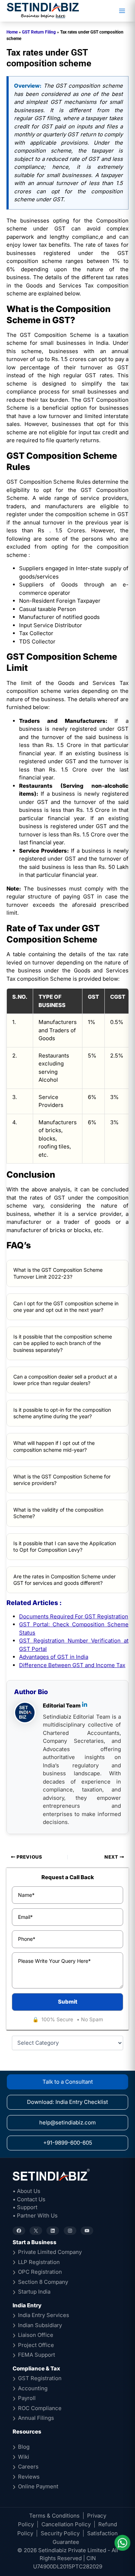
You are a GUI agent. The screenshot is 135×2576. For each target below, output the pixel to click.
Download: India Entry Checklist (67, 2102)
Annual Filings (36, 2418)
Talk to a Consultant (68, 2082)
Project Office (36, 2345)
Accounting (33, 2388)
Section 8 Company (43, 2282)
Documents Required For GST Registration (74, 1616)
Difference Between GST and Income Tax (72, 1665)
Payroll (27, 2398)
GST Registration (40, 2378)
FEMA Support (37, 2355)
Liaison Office (36, 2335)
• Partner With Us (35, 2215)
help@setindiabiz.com (67, 2122)
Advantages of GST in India (54, 1657)
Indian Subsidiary (40, 2325)
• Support (25, 2207)
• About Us (26, 2191)
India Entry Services (44, 2315)
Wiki (24, 2457)
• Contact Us (29, 2199)
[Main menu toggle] (122, 11)
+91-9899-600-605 (68, 2143)
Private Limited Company (50, 2252)
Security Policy (60, 2533)
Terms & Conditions (54, 2516)
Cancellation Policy (66, 2524)
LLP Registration (39, 2262)
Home (12, 32)
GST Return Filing (39, 32)
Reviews (29, 2477)
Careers (28, 2467)
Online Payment (38, 2486)
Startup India (34, 2292)
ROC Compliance (40, 2408)
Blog (24, 2447)
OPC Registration (40, 2272)
